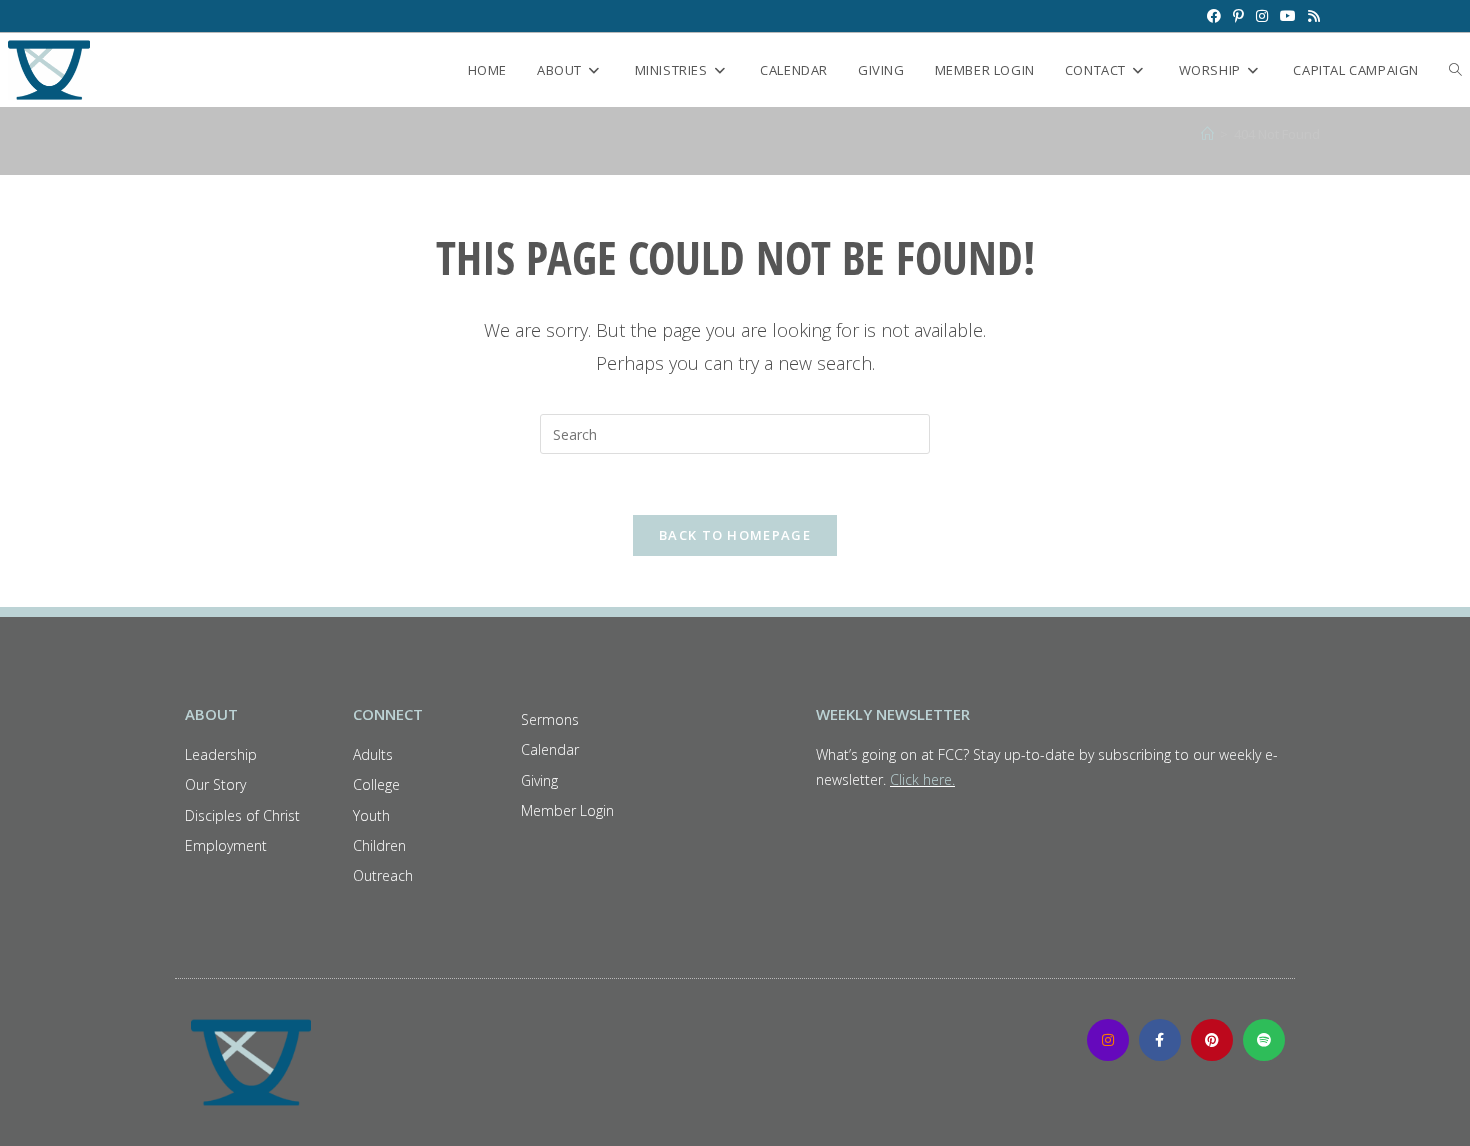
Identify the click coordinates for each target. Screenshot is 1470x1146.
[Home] (1207, 134)
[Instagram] (1108, 1040)
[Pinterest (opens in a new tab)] (1238, 16)
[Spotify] (1264, 1040)
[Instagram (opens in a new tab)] (1262, 16)
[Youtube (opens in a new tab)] (1288, 16)
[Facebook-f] (1160, 1040)
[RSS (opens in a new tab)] (1311, 16)
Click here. (922, 779)
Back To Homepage (735, 535)
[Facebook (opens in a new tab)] (1214, 16)
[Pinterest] (1212, 1040)
